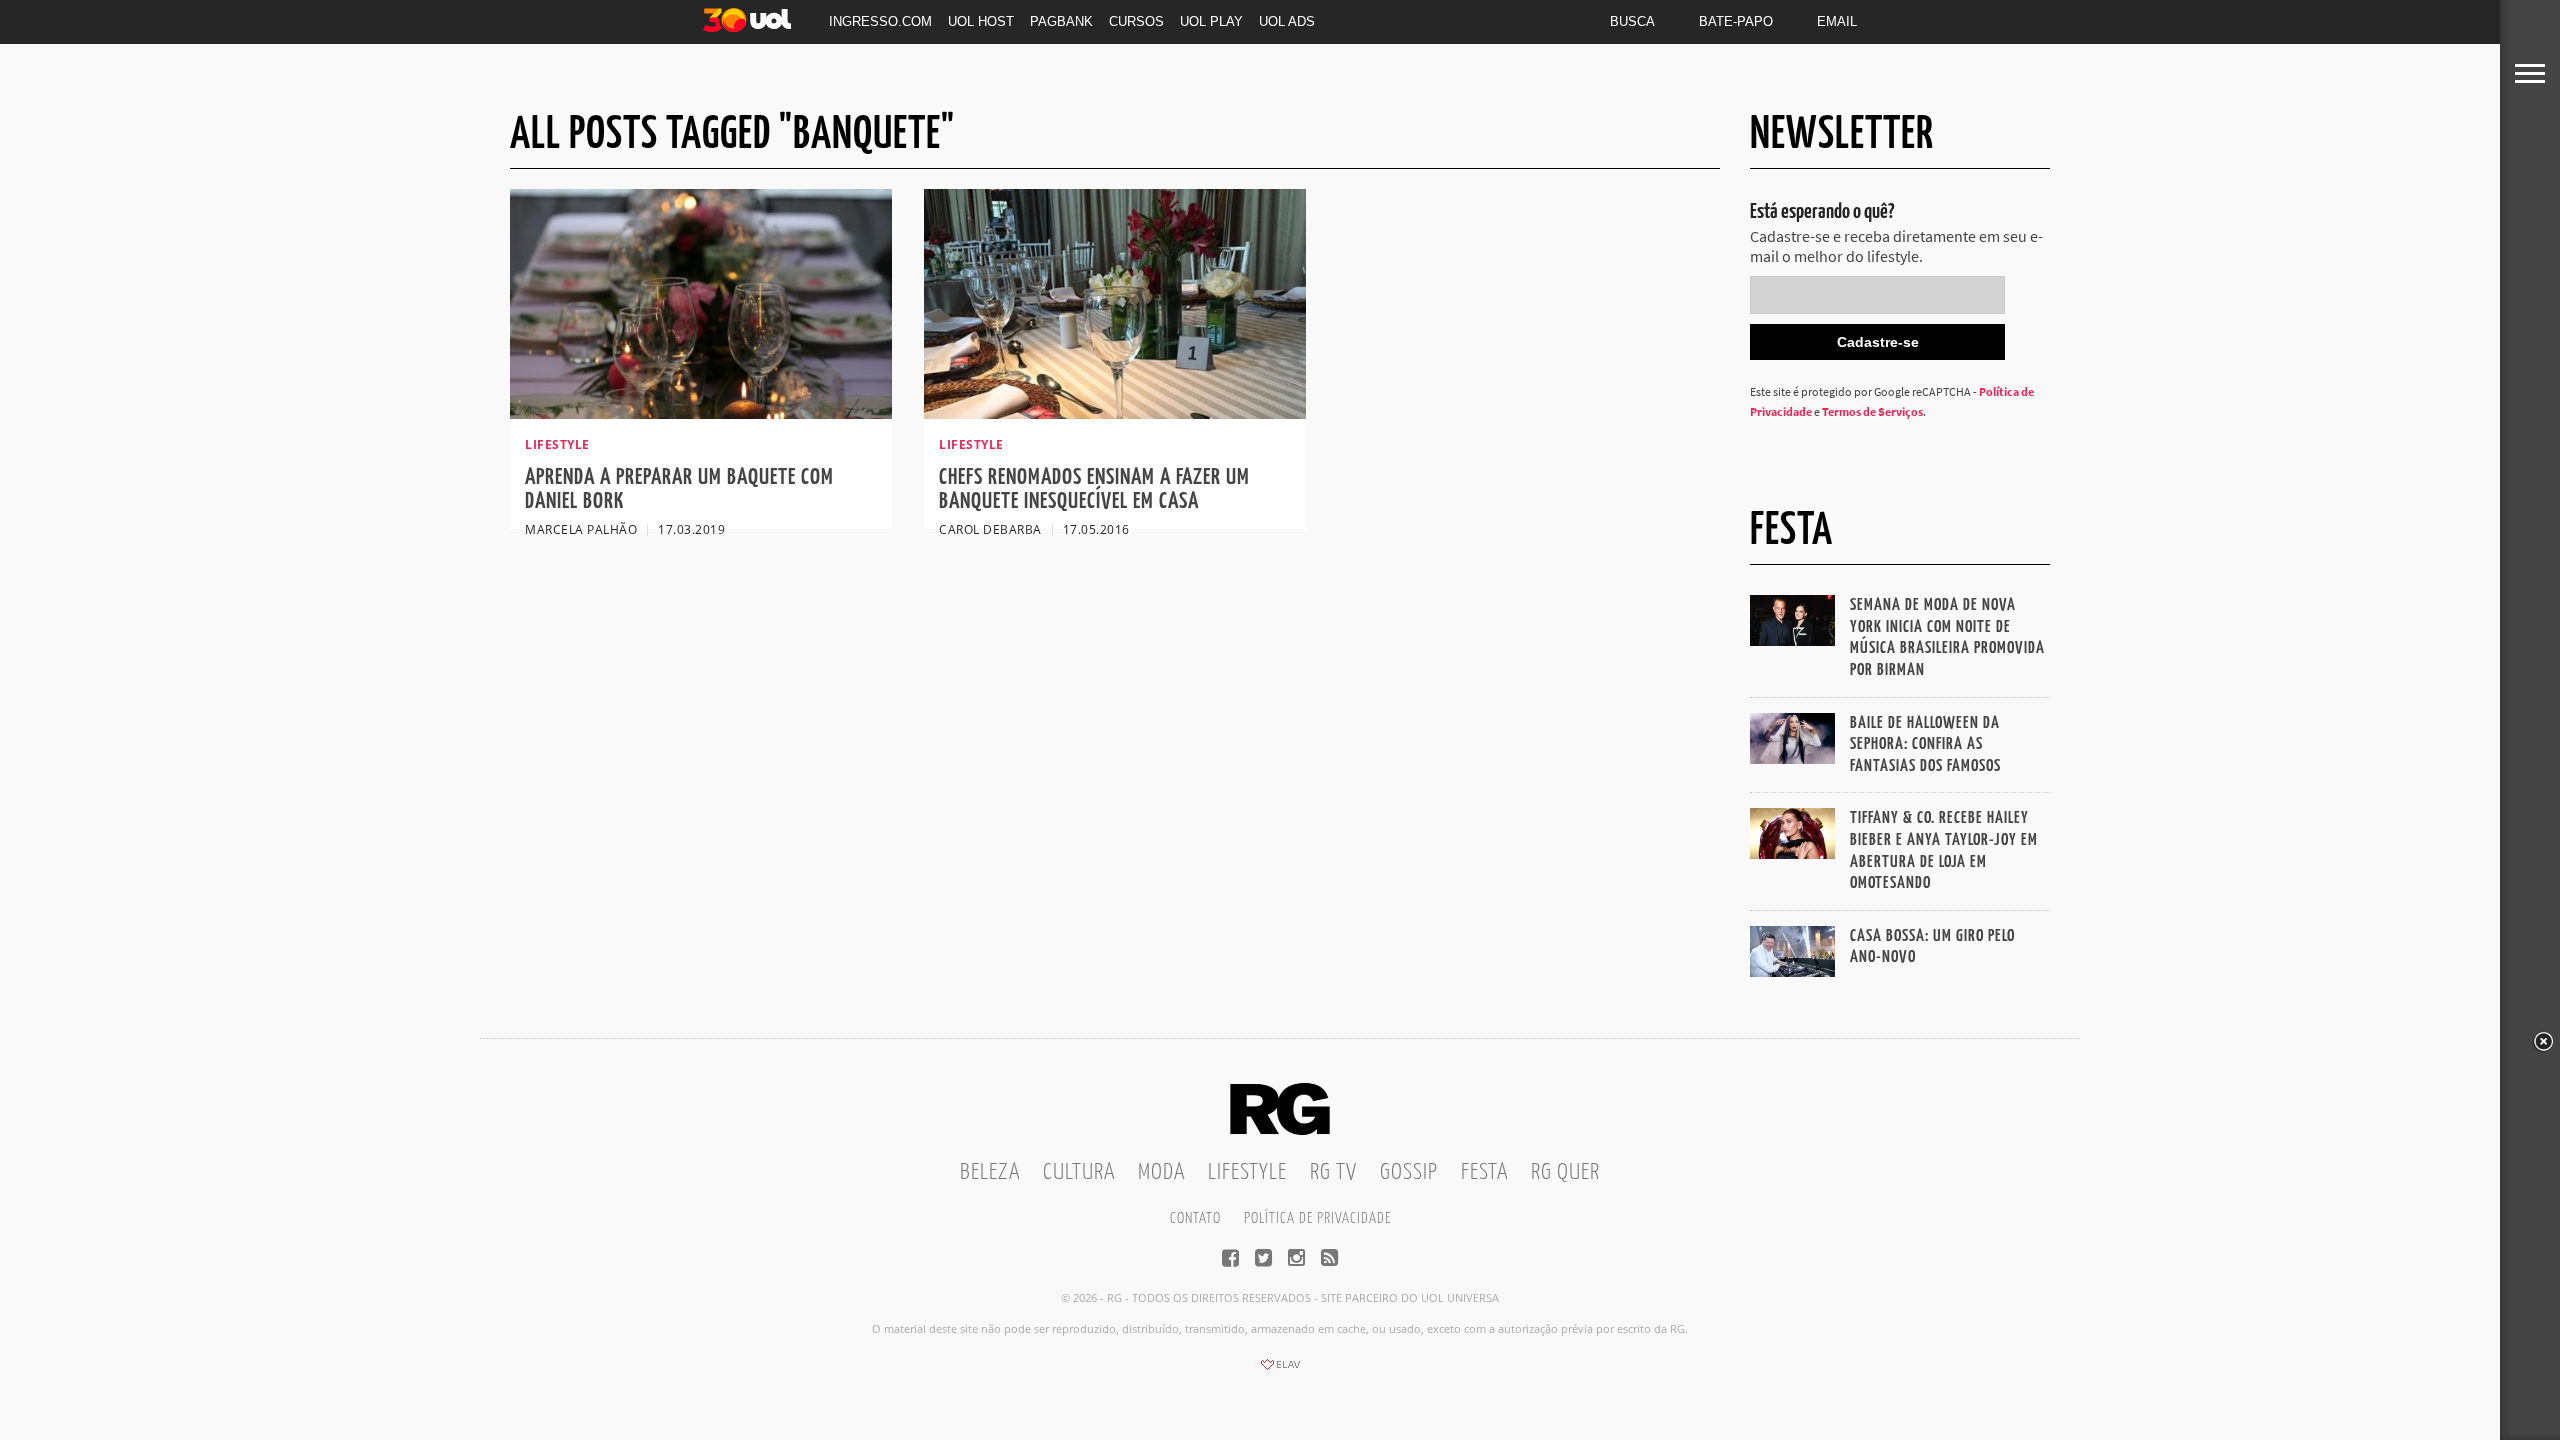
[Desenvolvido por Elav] (1280, 1371)
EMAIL (1837, 21)
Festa (1484, 1172)
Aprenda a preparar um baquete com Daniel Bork (679, 489)
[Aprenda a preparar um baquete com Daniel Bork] (701, 413)
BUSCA (1632, 21)
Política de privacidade (1317, 1218)
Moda (1161, 1172)
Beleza (990, 1172)
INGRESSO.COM (880, 21)
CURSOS (1136, 21)
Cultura (1079, 1172)
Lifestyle (1247, 1172)
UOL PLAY (1211, 21)
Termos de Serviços (1872, 411)
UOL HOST (981, 21)
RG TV (1333, 1172)
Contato (1195, 1218)
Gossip (1409, 1172)
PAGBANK (1061, 21)
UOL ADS (1287, 21)
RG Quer (1565, 1172)
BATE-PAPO (1736, 21)
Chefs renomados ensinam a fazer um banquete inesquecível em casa (1094, 489)
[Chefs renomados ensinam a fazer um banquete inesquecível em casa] (1115, 413)
